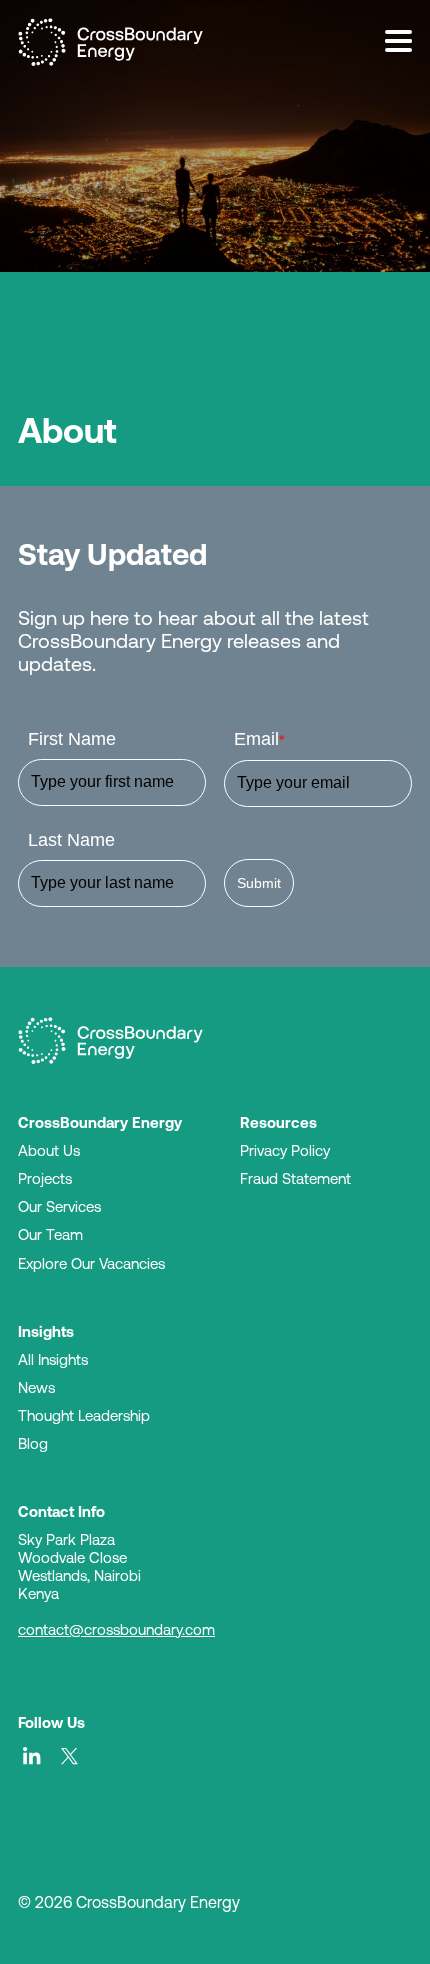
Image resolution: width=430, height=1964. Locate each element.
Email (259, 739)
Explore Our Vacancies (91, 1263)
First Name (72, 739)
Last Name (71, 840)
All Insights (53, 1359)
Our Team (50, 1234)
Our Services (59, 1206)
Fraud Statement (295, 1178)
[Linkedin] (32, 1756)
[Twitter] (70, 1756)
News (36, 1387)
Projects (45, 1178)
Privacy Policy (285, 1150)
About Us (49, 1150)
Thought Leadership (84, 1415)
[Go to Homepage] (110, 1041)
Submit (259, 883)
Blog (33, 1443)
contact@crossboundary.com (116, 1629)
